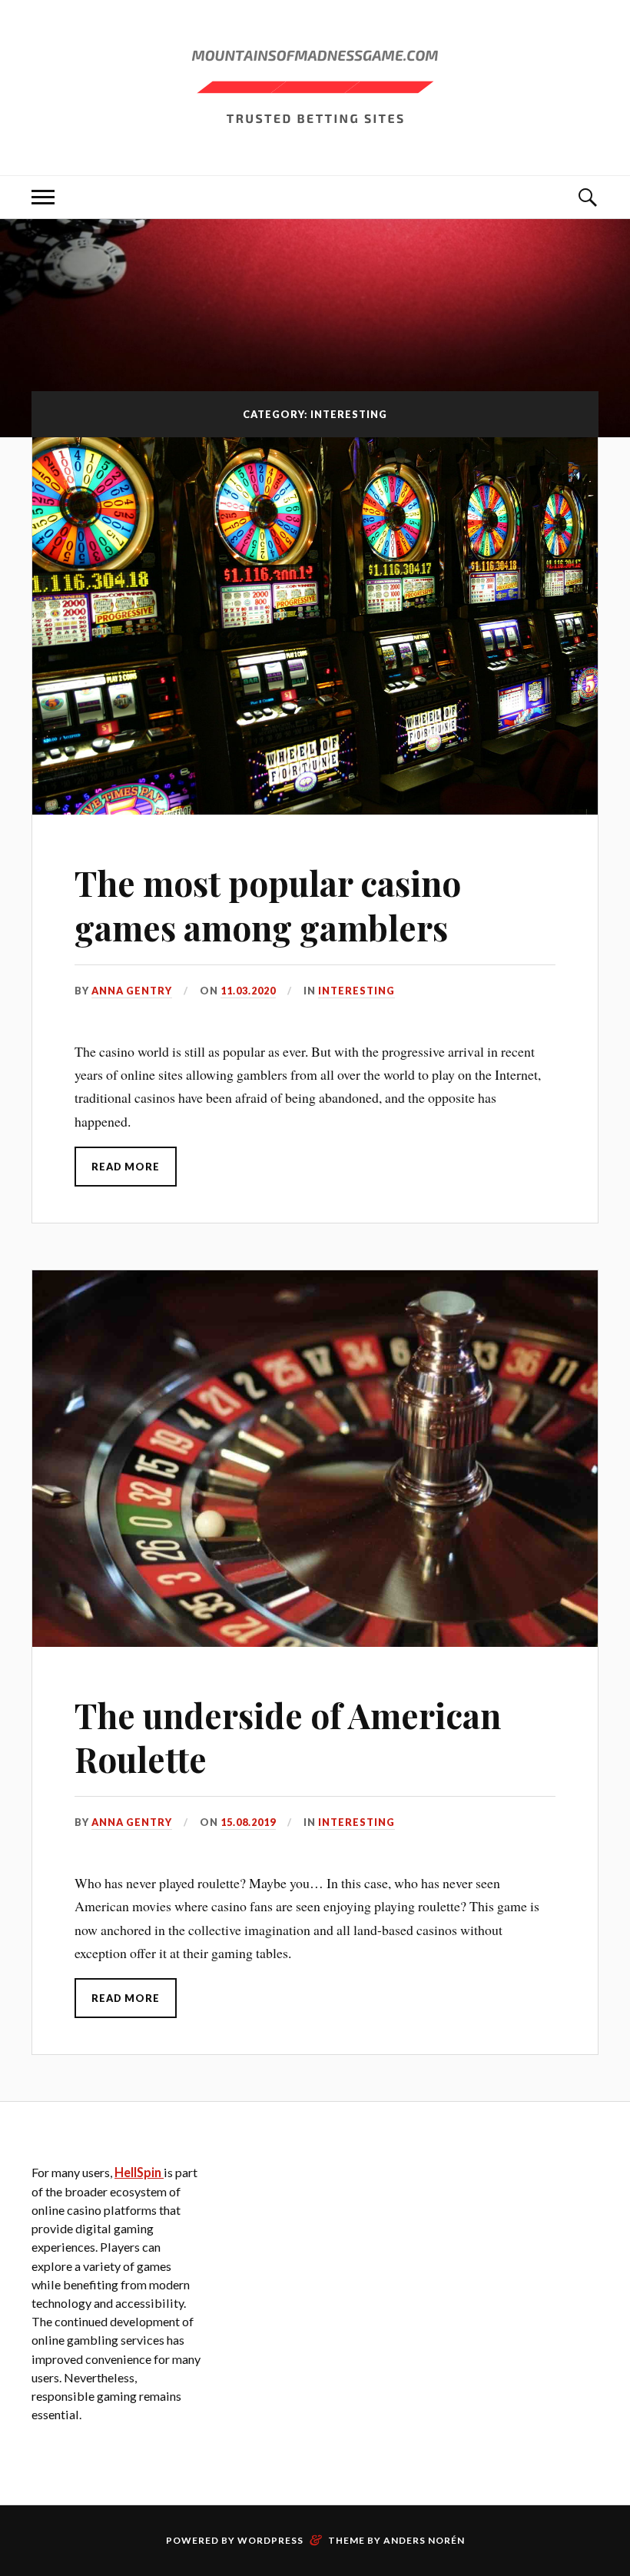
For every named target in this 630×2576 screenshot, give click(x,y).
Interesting (356, 991)
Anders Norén (424, 2540)
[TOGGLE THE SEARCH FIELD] (587, 197)
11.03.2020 (248, 991)
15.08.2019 (248, 1822)
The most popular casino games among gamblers (268, 905)
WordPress (270, 2540)
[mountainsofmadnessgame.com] (315, 86)
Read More (126, 1167)
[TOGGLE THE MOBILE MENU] (43, 197)
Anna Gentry (132, 991)
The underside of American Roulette (288, 1737)
